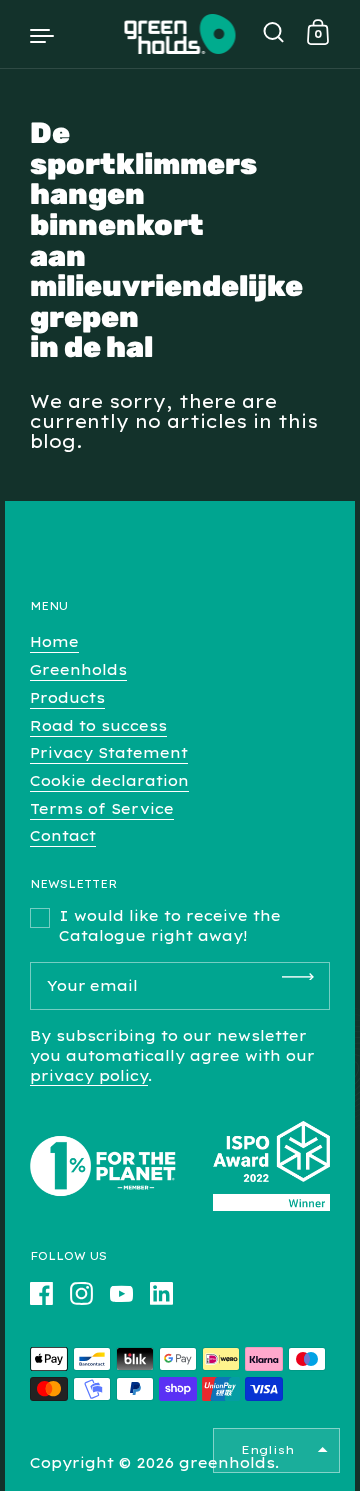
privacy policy (89, 1076)
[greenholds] (180, 34)
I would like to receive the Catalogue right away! (170, 926)
